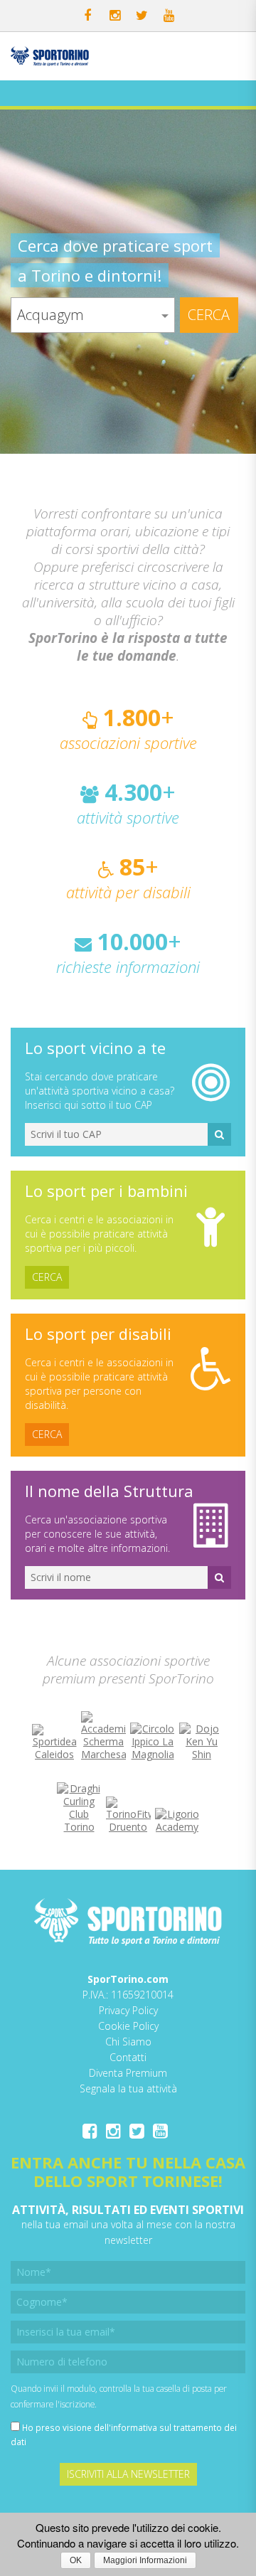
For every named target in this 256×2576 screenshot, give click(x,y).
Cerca (209, 315)
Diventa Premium (128, 2073)
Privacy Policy (128, 2010)
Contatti (128, 2057)
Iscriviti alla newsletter (128, 2474)
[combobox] (93, 315)
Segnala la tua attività (128, 2088)
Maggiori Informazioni (145, 2560)
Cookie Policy (128, 2026)
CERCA (47, 1277)
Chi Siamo (128, 2042)
